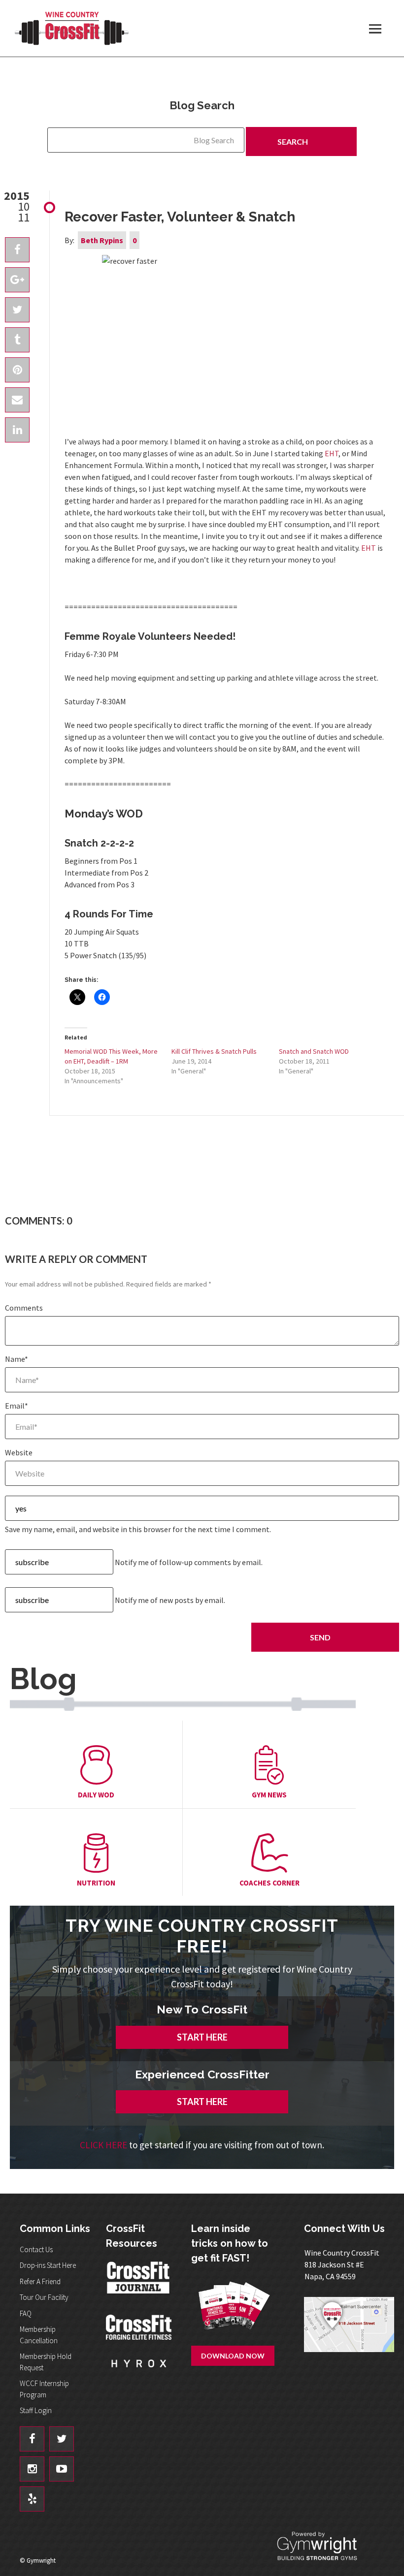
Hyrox (139, 2374)
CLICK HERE (103, 2145)
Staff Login (36, 2410)
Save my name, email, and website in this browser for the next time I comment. (138, 1529)
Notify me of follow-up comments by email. (189, 1562)
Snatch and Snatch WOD (314, 1051)
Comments (24, 1308)
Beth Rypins (102, 240)
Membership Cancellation (39, 2335)
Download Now (233, 2356)
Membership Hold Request (46, 2362)
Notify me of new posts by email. (170, 1600)
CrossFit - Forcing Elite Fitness (139, 2328)
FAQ (26, 2313)
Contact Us (36, 2249)
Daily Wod (96, 1795)
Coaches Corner (269, 1883)
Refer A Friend (40, 2281)
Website (19, 1452)
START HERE (202, 2037)
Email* (17, 1406)
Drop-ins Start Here (48, 2265)
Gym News (269, 1795)
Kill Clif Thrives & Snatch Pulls (214, 1051)
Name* (17, 1359)
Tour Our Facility (44, 2297)
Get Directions (349, 2337)
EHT (332, 453)
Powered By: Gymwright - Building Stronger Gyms (325, 2546)
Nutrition (96, 1883)
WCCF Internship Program (44, 2389)
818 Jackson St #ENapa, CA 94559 (342, 2264)
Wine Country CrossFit (71, 28)
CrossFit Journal (139, 2283)
